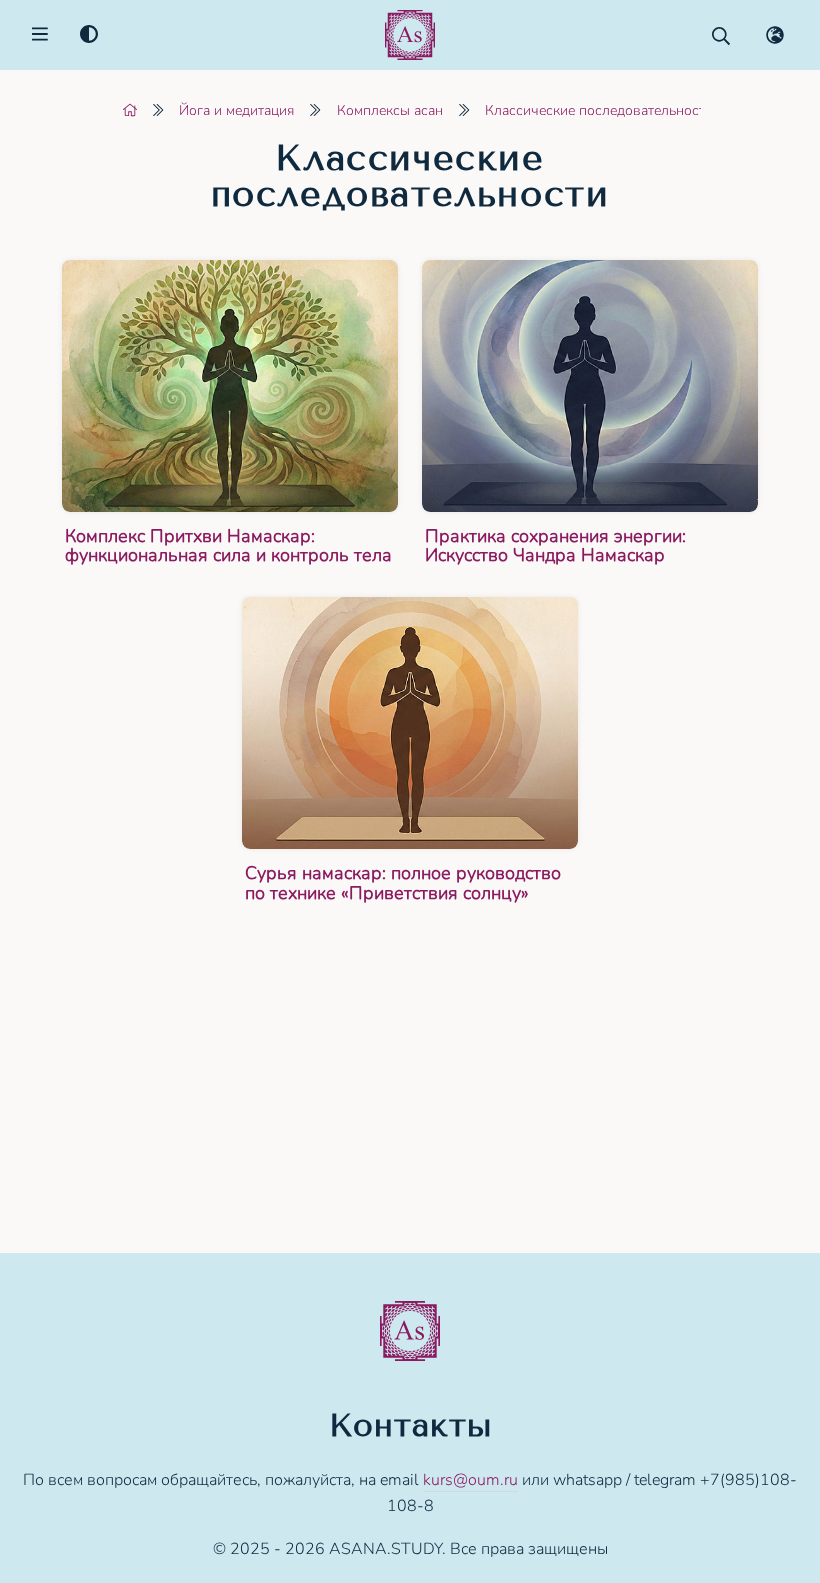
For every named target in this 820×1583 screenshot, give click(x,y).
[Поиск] (721, 35)
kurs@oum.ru (470, 1480)
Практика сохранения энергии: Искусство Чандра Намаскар (555, 546)
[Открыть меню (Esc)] (40, 35)
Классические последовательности (599, 110)
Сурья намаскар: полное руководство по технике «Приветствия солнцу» (403, 883)
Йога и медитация (236, 110)
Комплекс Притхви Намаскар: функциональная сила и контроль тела (228, 546)
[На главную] (130, 110)
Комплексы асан (390, 110)
